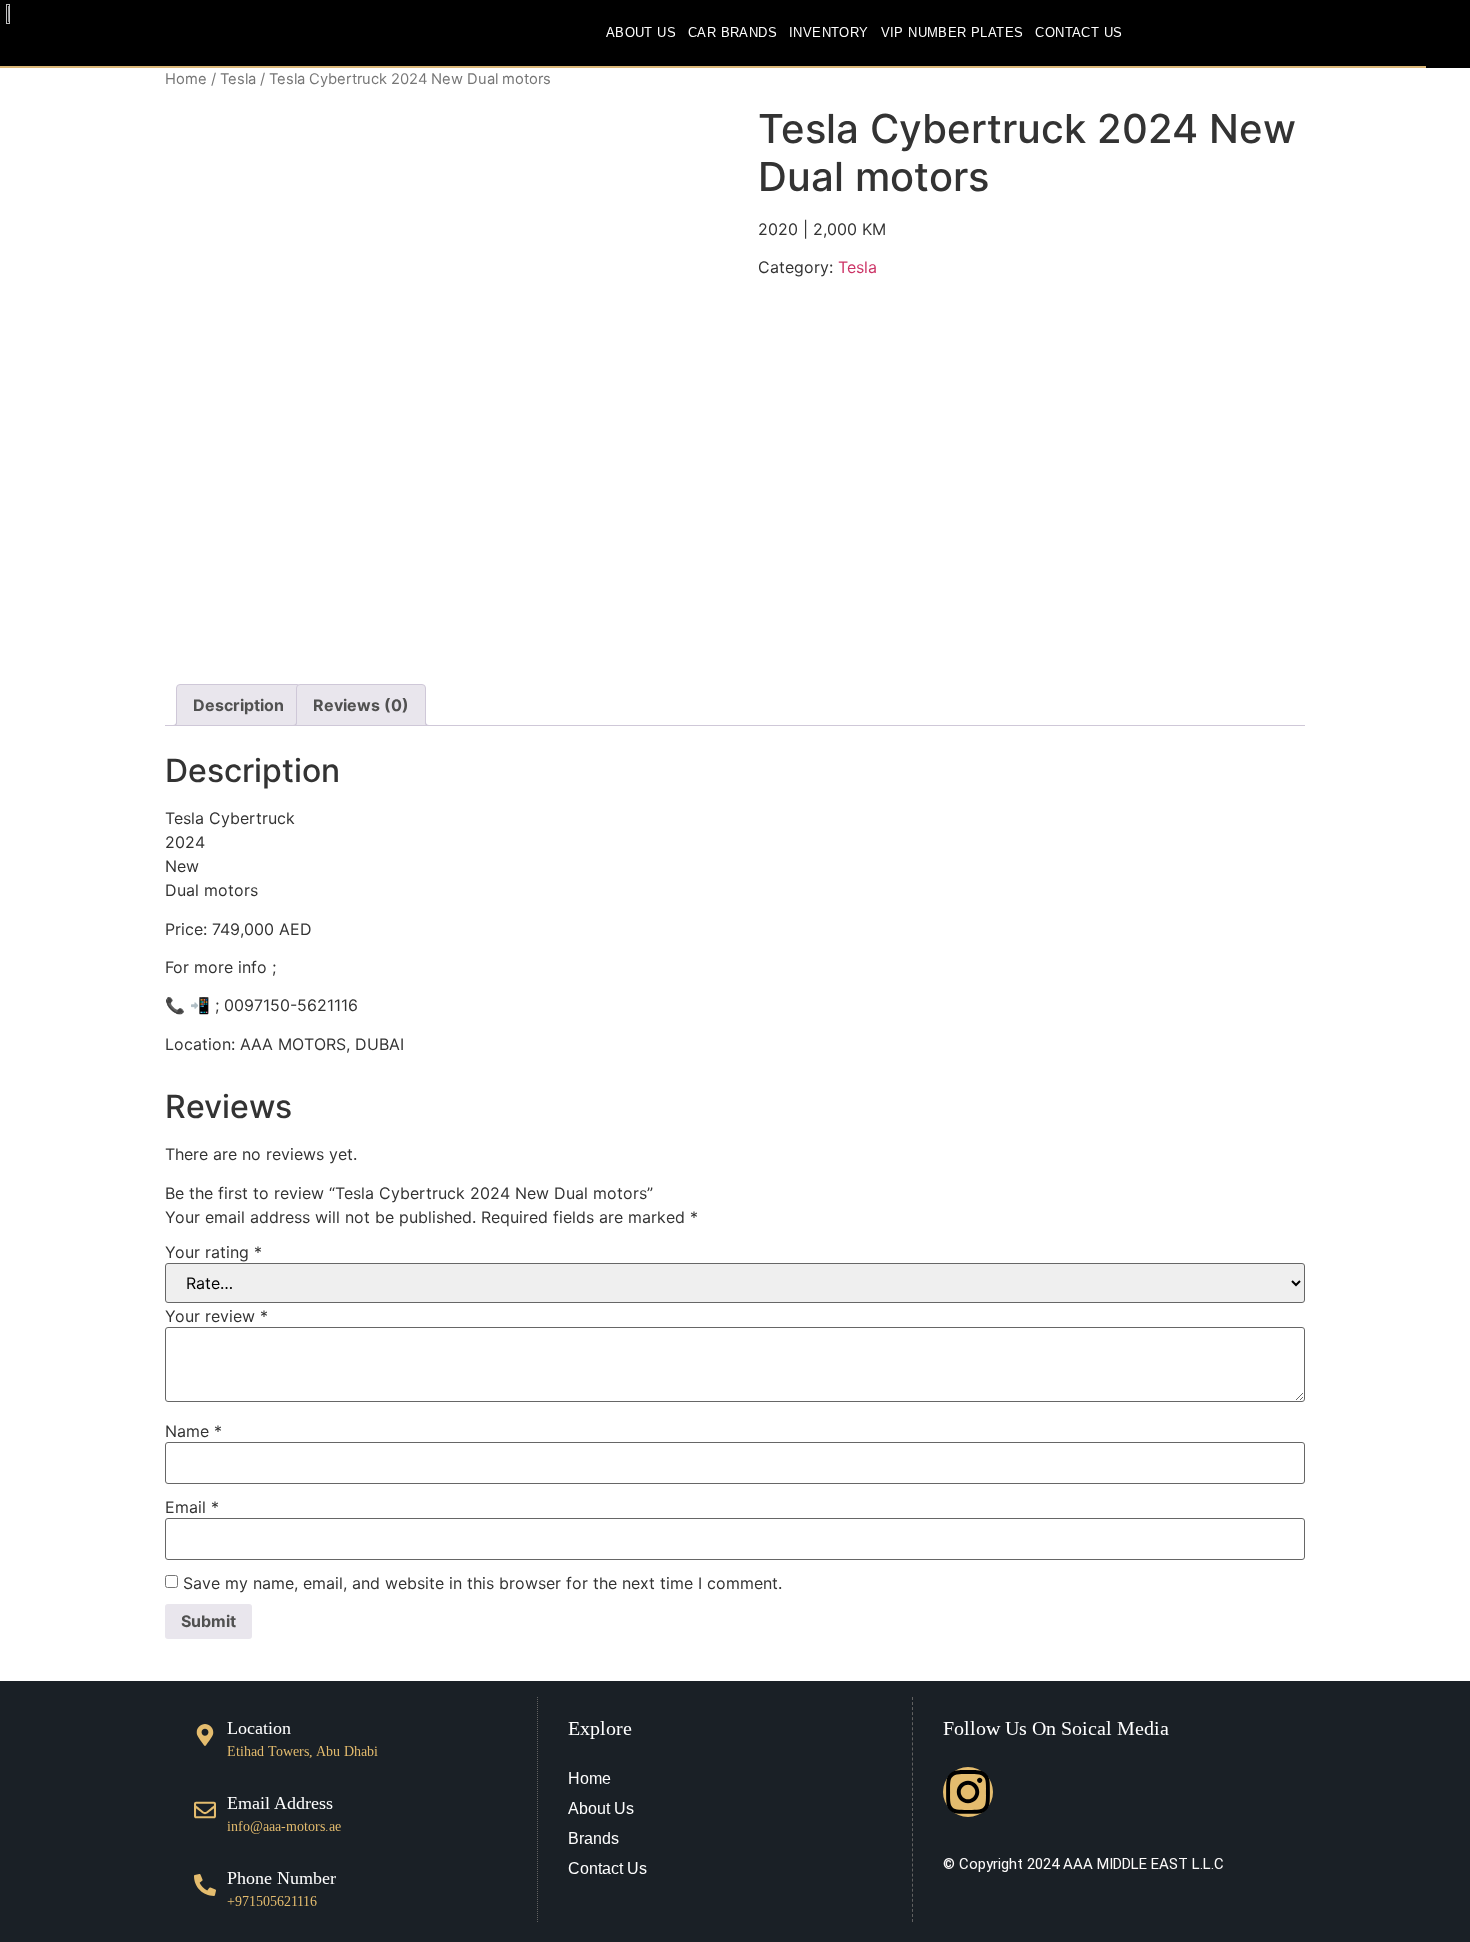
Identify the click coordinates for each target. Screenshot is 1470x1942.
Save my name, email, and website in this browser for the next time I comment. (482, 1583)
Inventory (829, 32)
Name (193, 1431)
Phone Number (281, 1878)
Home (186, 79)
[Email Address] (205, 1810)
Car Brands (732, 32)
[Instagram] (968, 1792)
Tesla (238, 79)
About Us (641, 32)
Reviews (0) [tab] (361, 705)
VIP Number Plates (952, 32)
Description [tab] (238, 705)
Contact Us (1078, 32)
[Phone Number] (205, 1885)
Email (192, 1507)
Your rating (213, 1252)
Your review (216, 1316)
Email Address (280, 1803)
